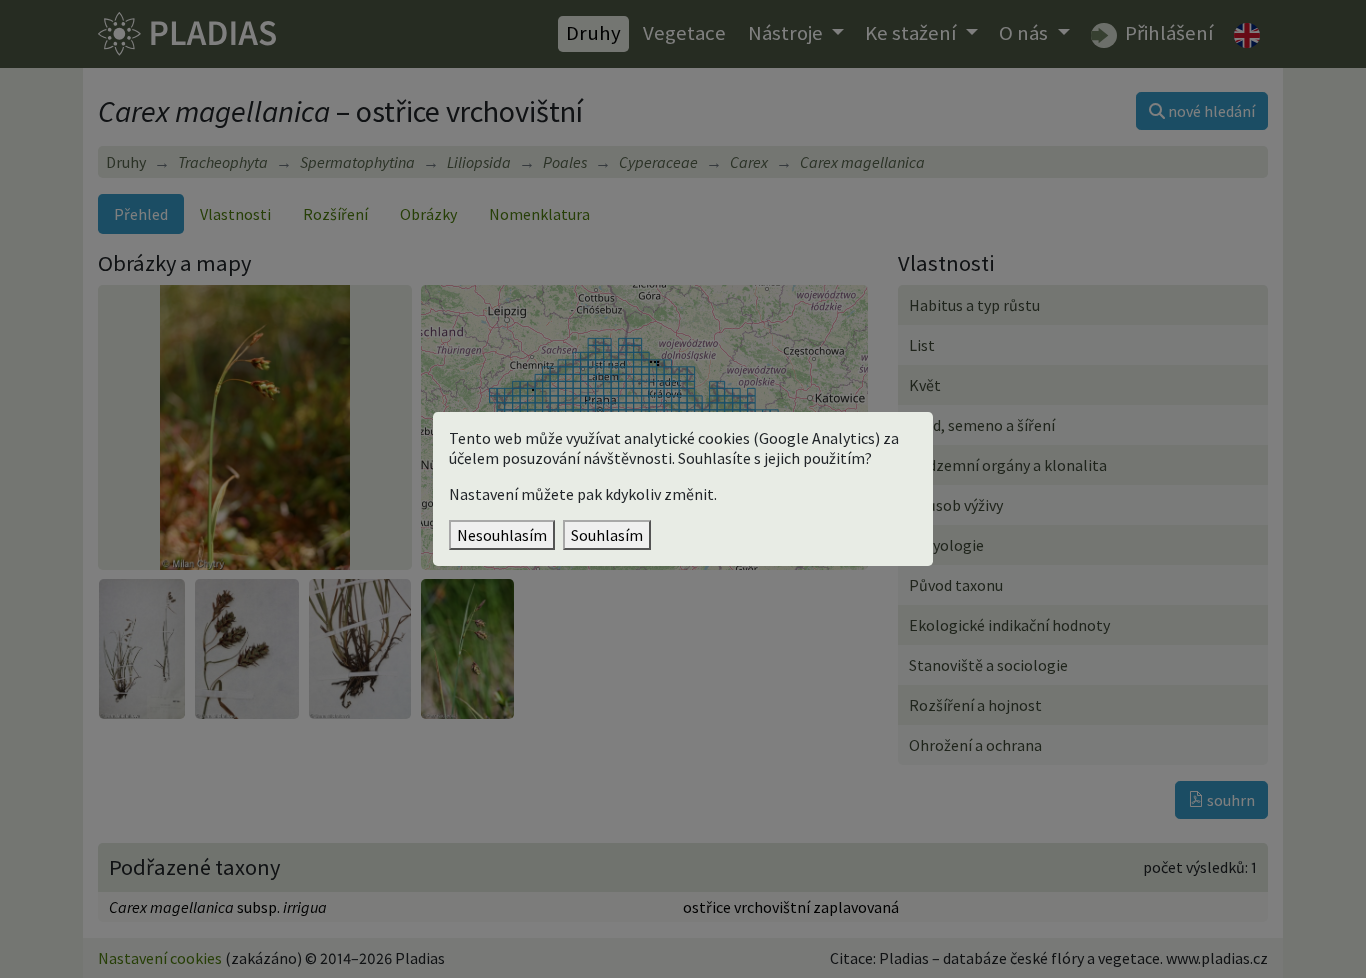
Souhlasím (607, 535)
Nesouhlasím (502, 535)
